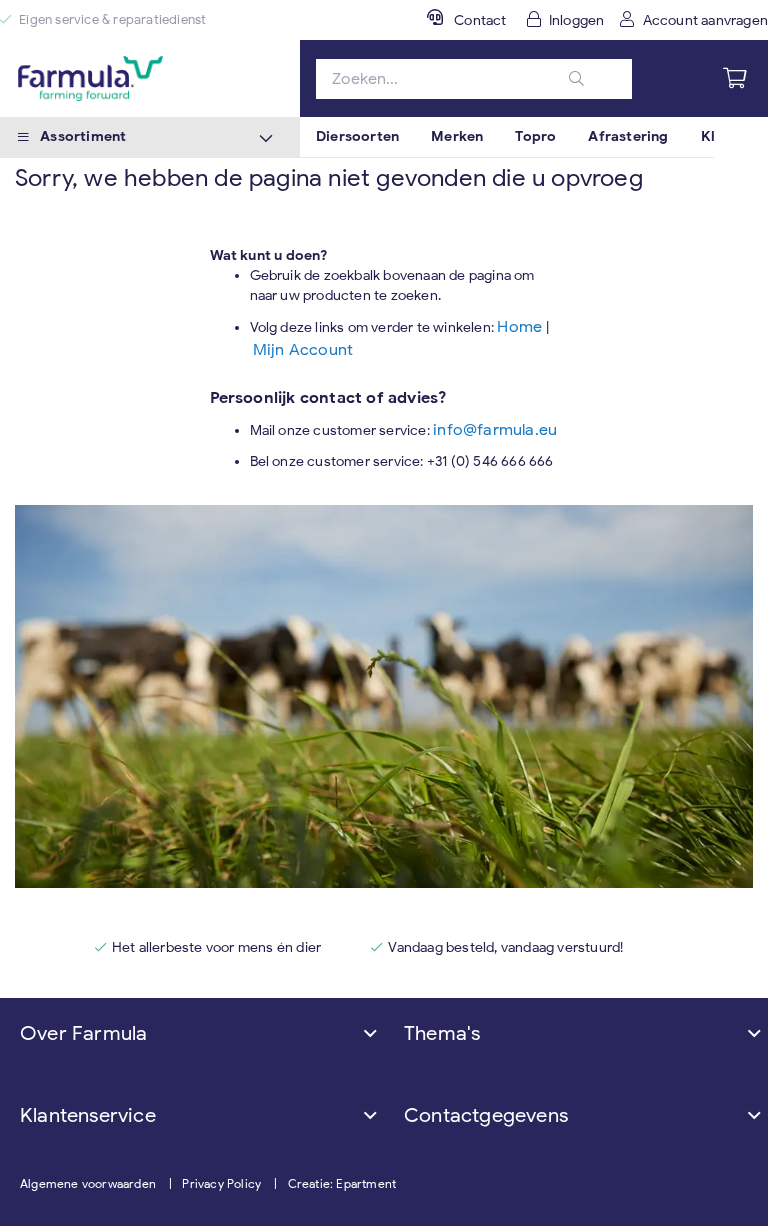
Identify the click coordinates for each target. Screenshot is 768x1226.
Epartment (366, 1183)
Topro (535, 136)
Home (521, 327)
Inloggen (577, 20)
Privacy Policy (221, 1183)
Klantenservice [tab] (88, 1115)
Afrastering (628, 136)
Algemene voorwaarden (88, 1183)
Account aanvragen (705, 20)
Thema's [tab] (442, 1033)
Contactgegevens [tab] (486, 1115)
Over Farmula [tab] (83, 1033)
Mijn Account (303, 350)
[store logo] (150, 78)
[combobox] (474, 79)
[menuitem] (357, 137)
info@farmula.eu (495, 430)
